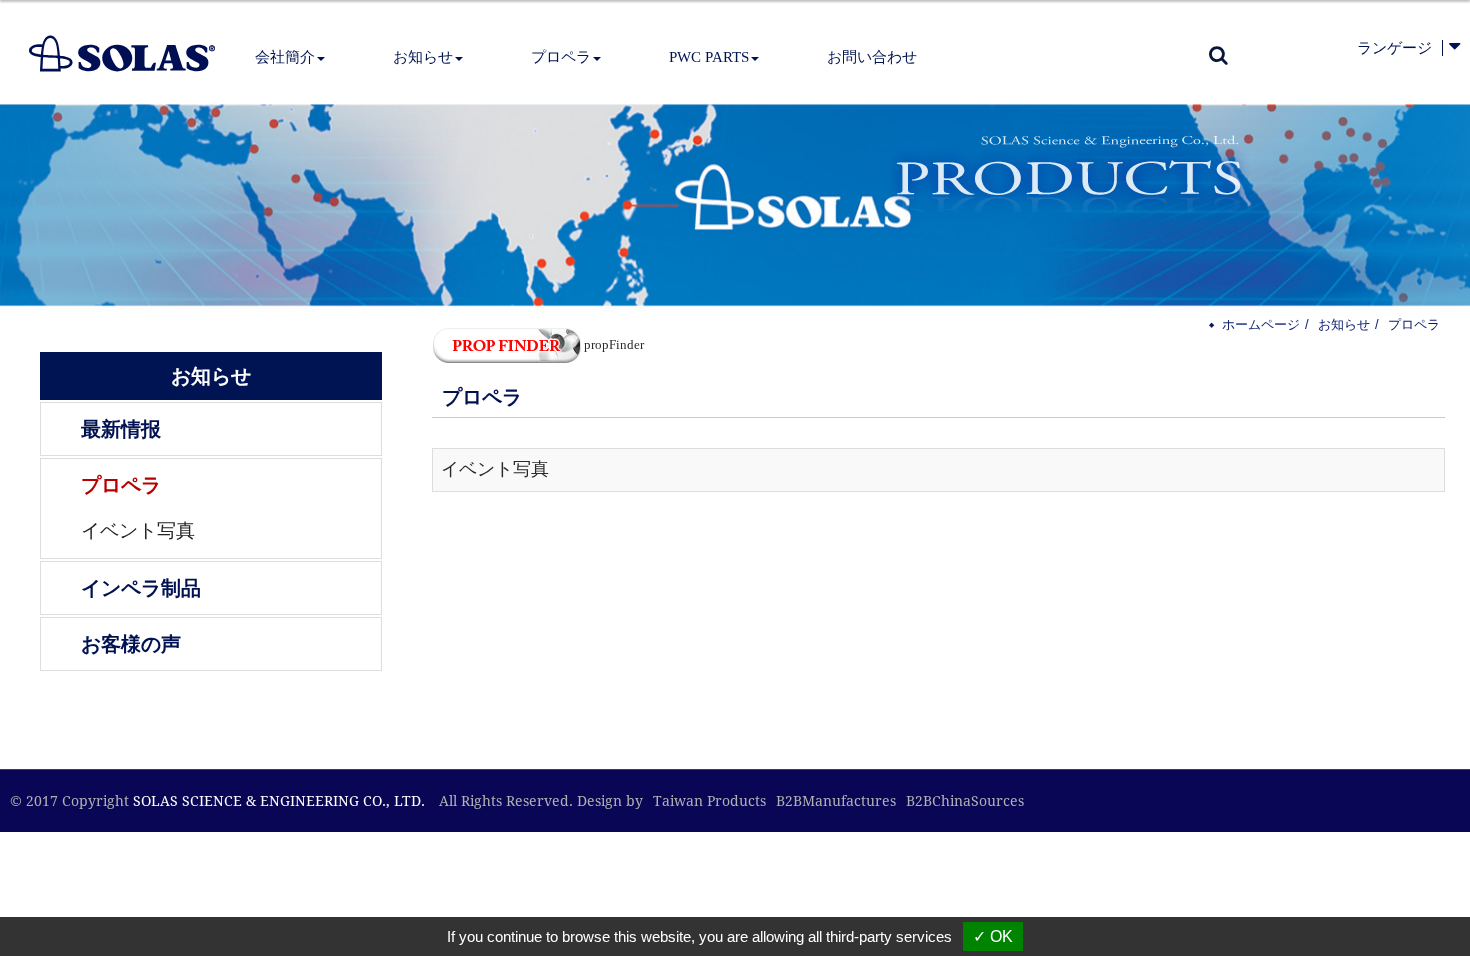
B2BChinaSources (965, 801)
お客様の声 (131, 644)
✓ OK (993, 936)
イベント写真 (138, 530)
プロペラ (121, 485)
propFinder (614, 344)
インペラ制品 (141, 588)
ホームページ (1261, 324)
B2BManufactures (836, 801)
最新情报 (121, 429)
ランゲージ (1394, 48)
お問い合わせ (872, 57)
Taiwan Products (709, 801)
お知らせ (1344, 324)
